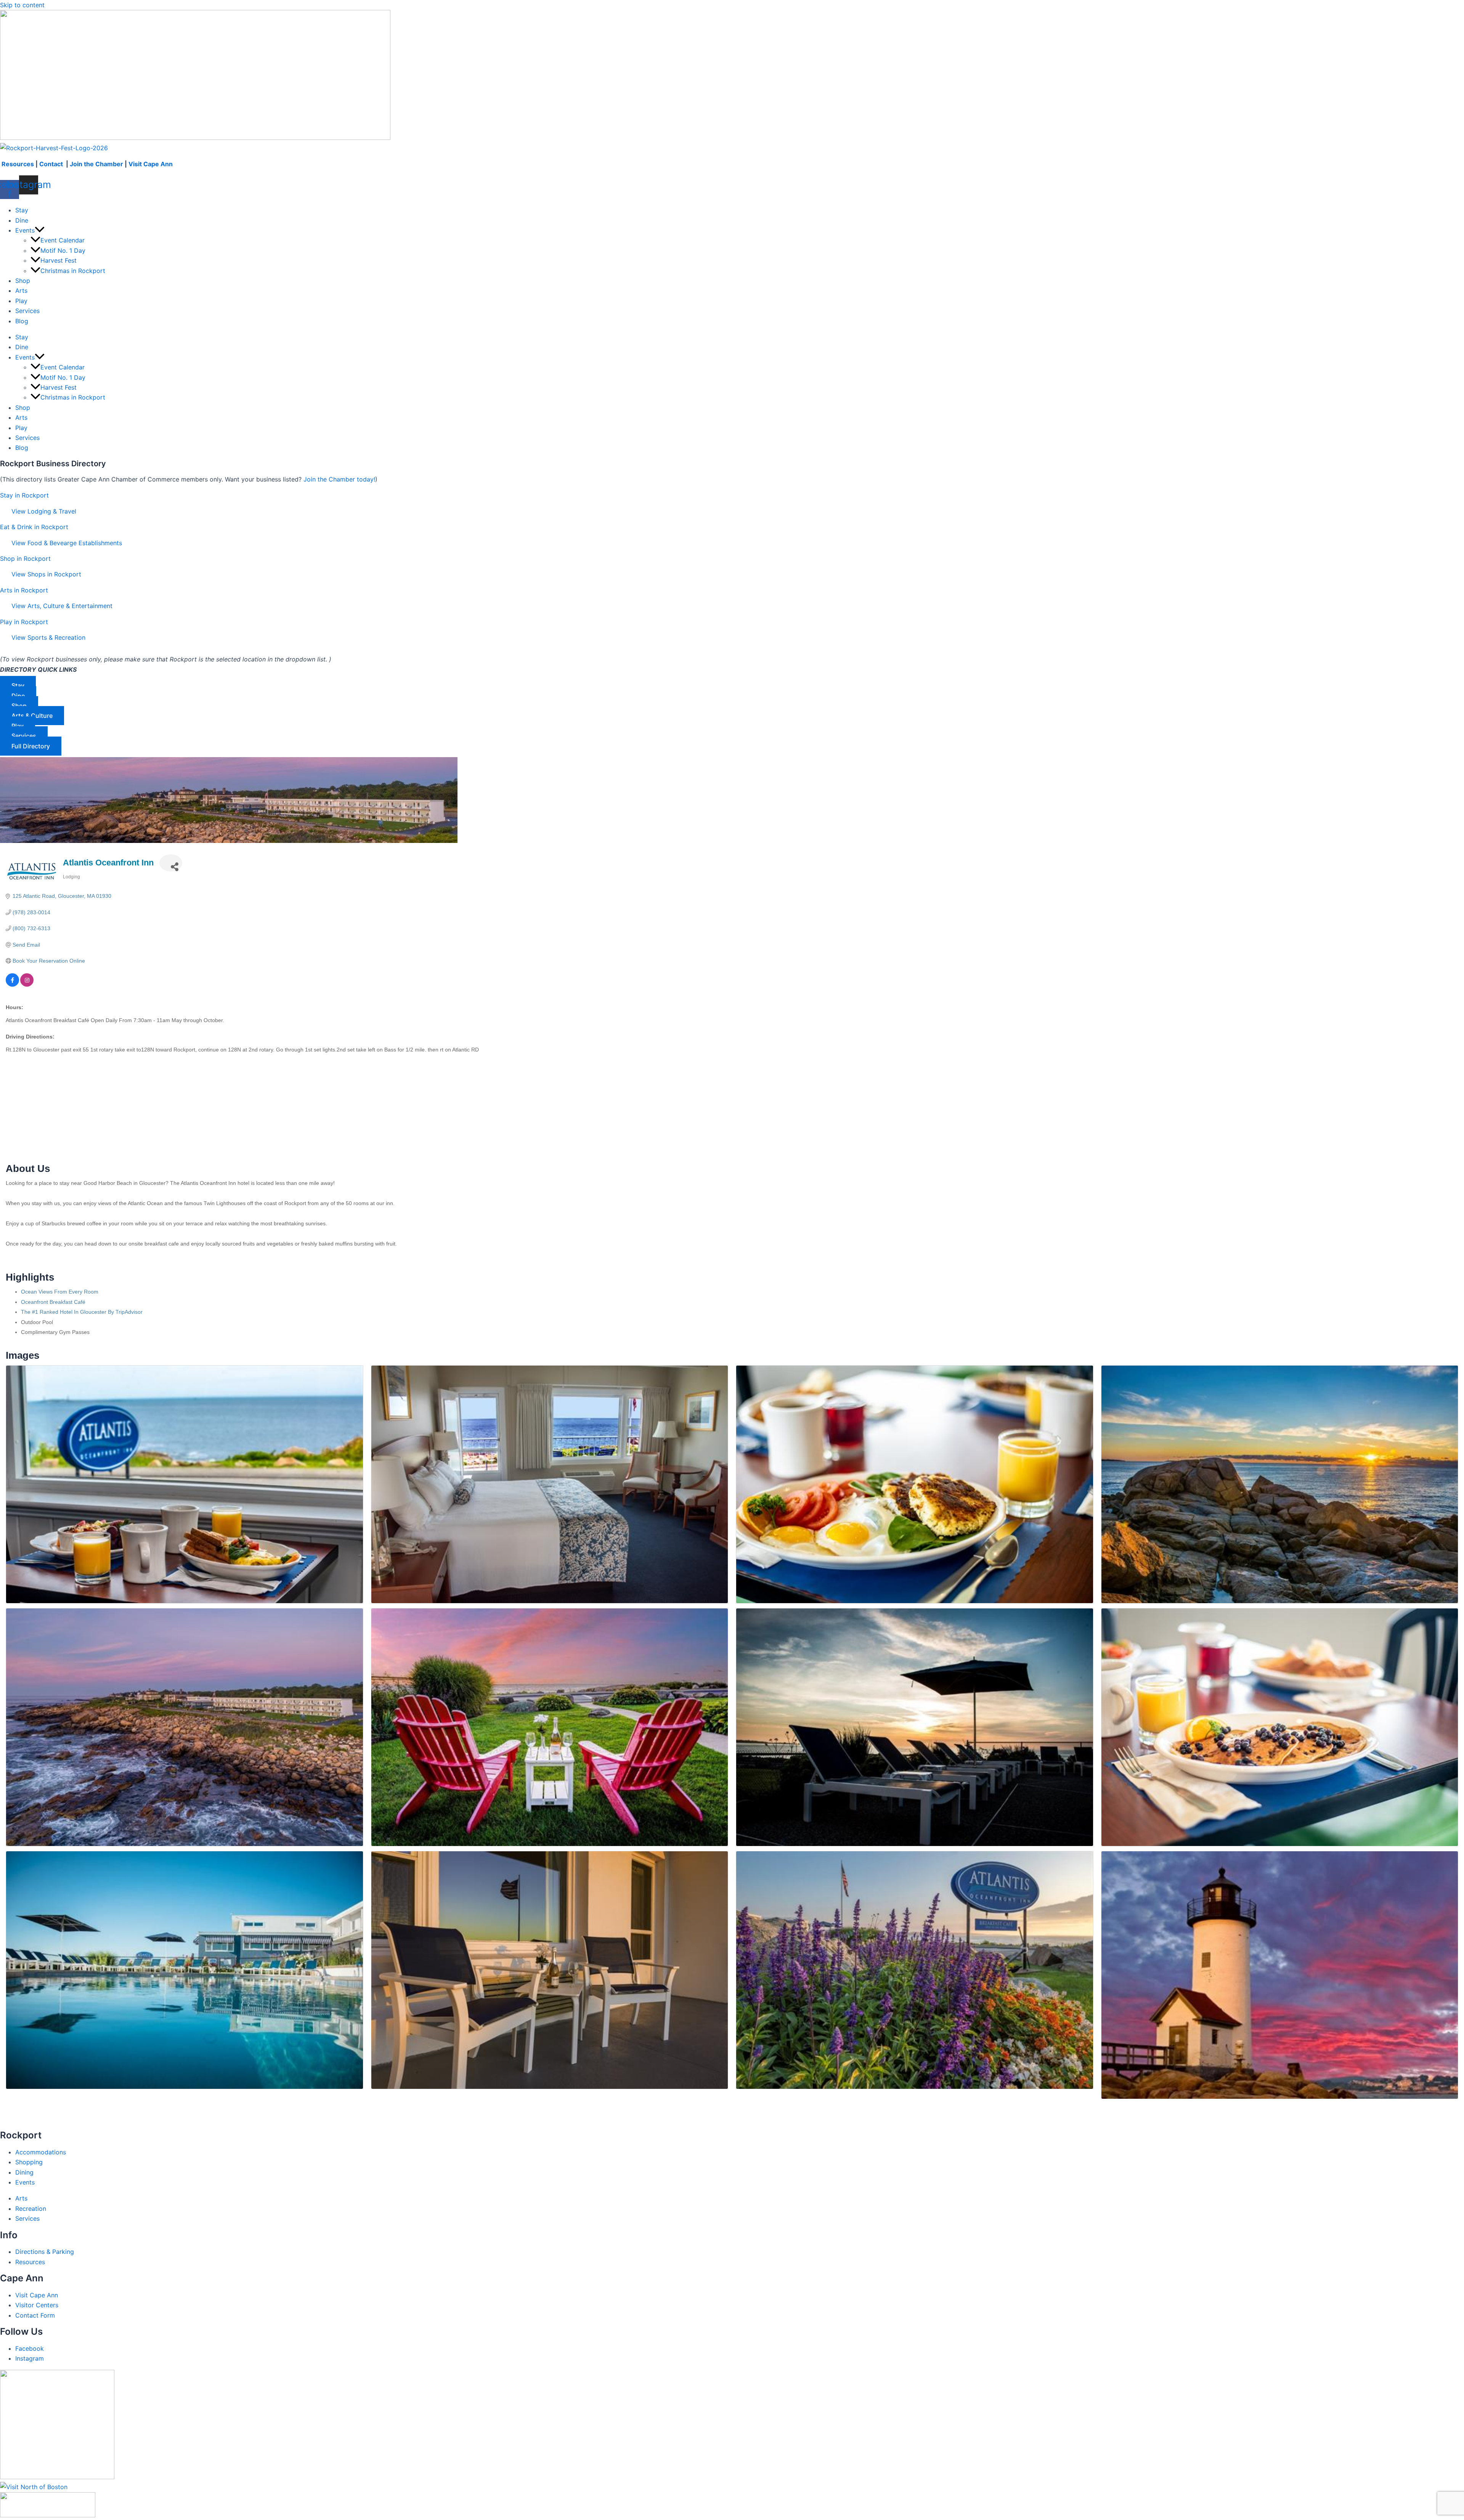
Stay (22, 210)
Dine (22, 220)
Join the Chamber (96, 164)
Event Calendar (63, 240)
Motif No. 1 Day (63, 250)
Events (25, 230)
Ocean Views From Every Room (60, 1292)
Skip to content (22, 5)
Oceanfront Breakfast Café (53, 1302)
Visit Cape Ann (151, 164)
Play (21, 301)
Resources (18, 164)
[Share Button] (171, 863)
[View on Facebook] (12, 985)
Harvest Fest (59, 260)
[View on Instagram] (27, 985)
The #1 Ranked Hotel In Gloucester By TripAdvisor (82, 1312)
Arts (21, 291)
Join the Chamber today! (339, 479)
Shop (23, 281)
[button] (40, 230)
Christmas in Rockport (73, 271)
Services (27, 311)
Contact (52, 164)
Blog (22, 321)
